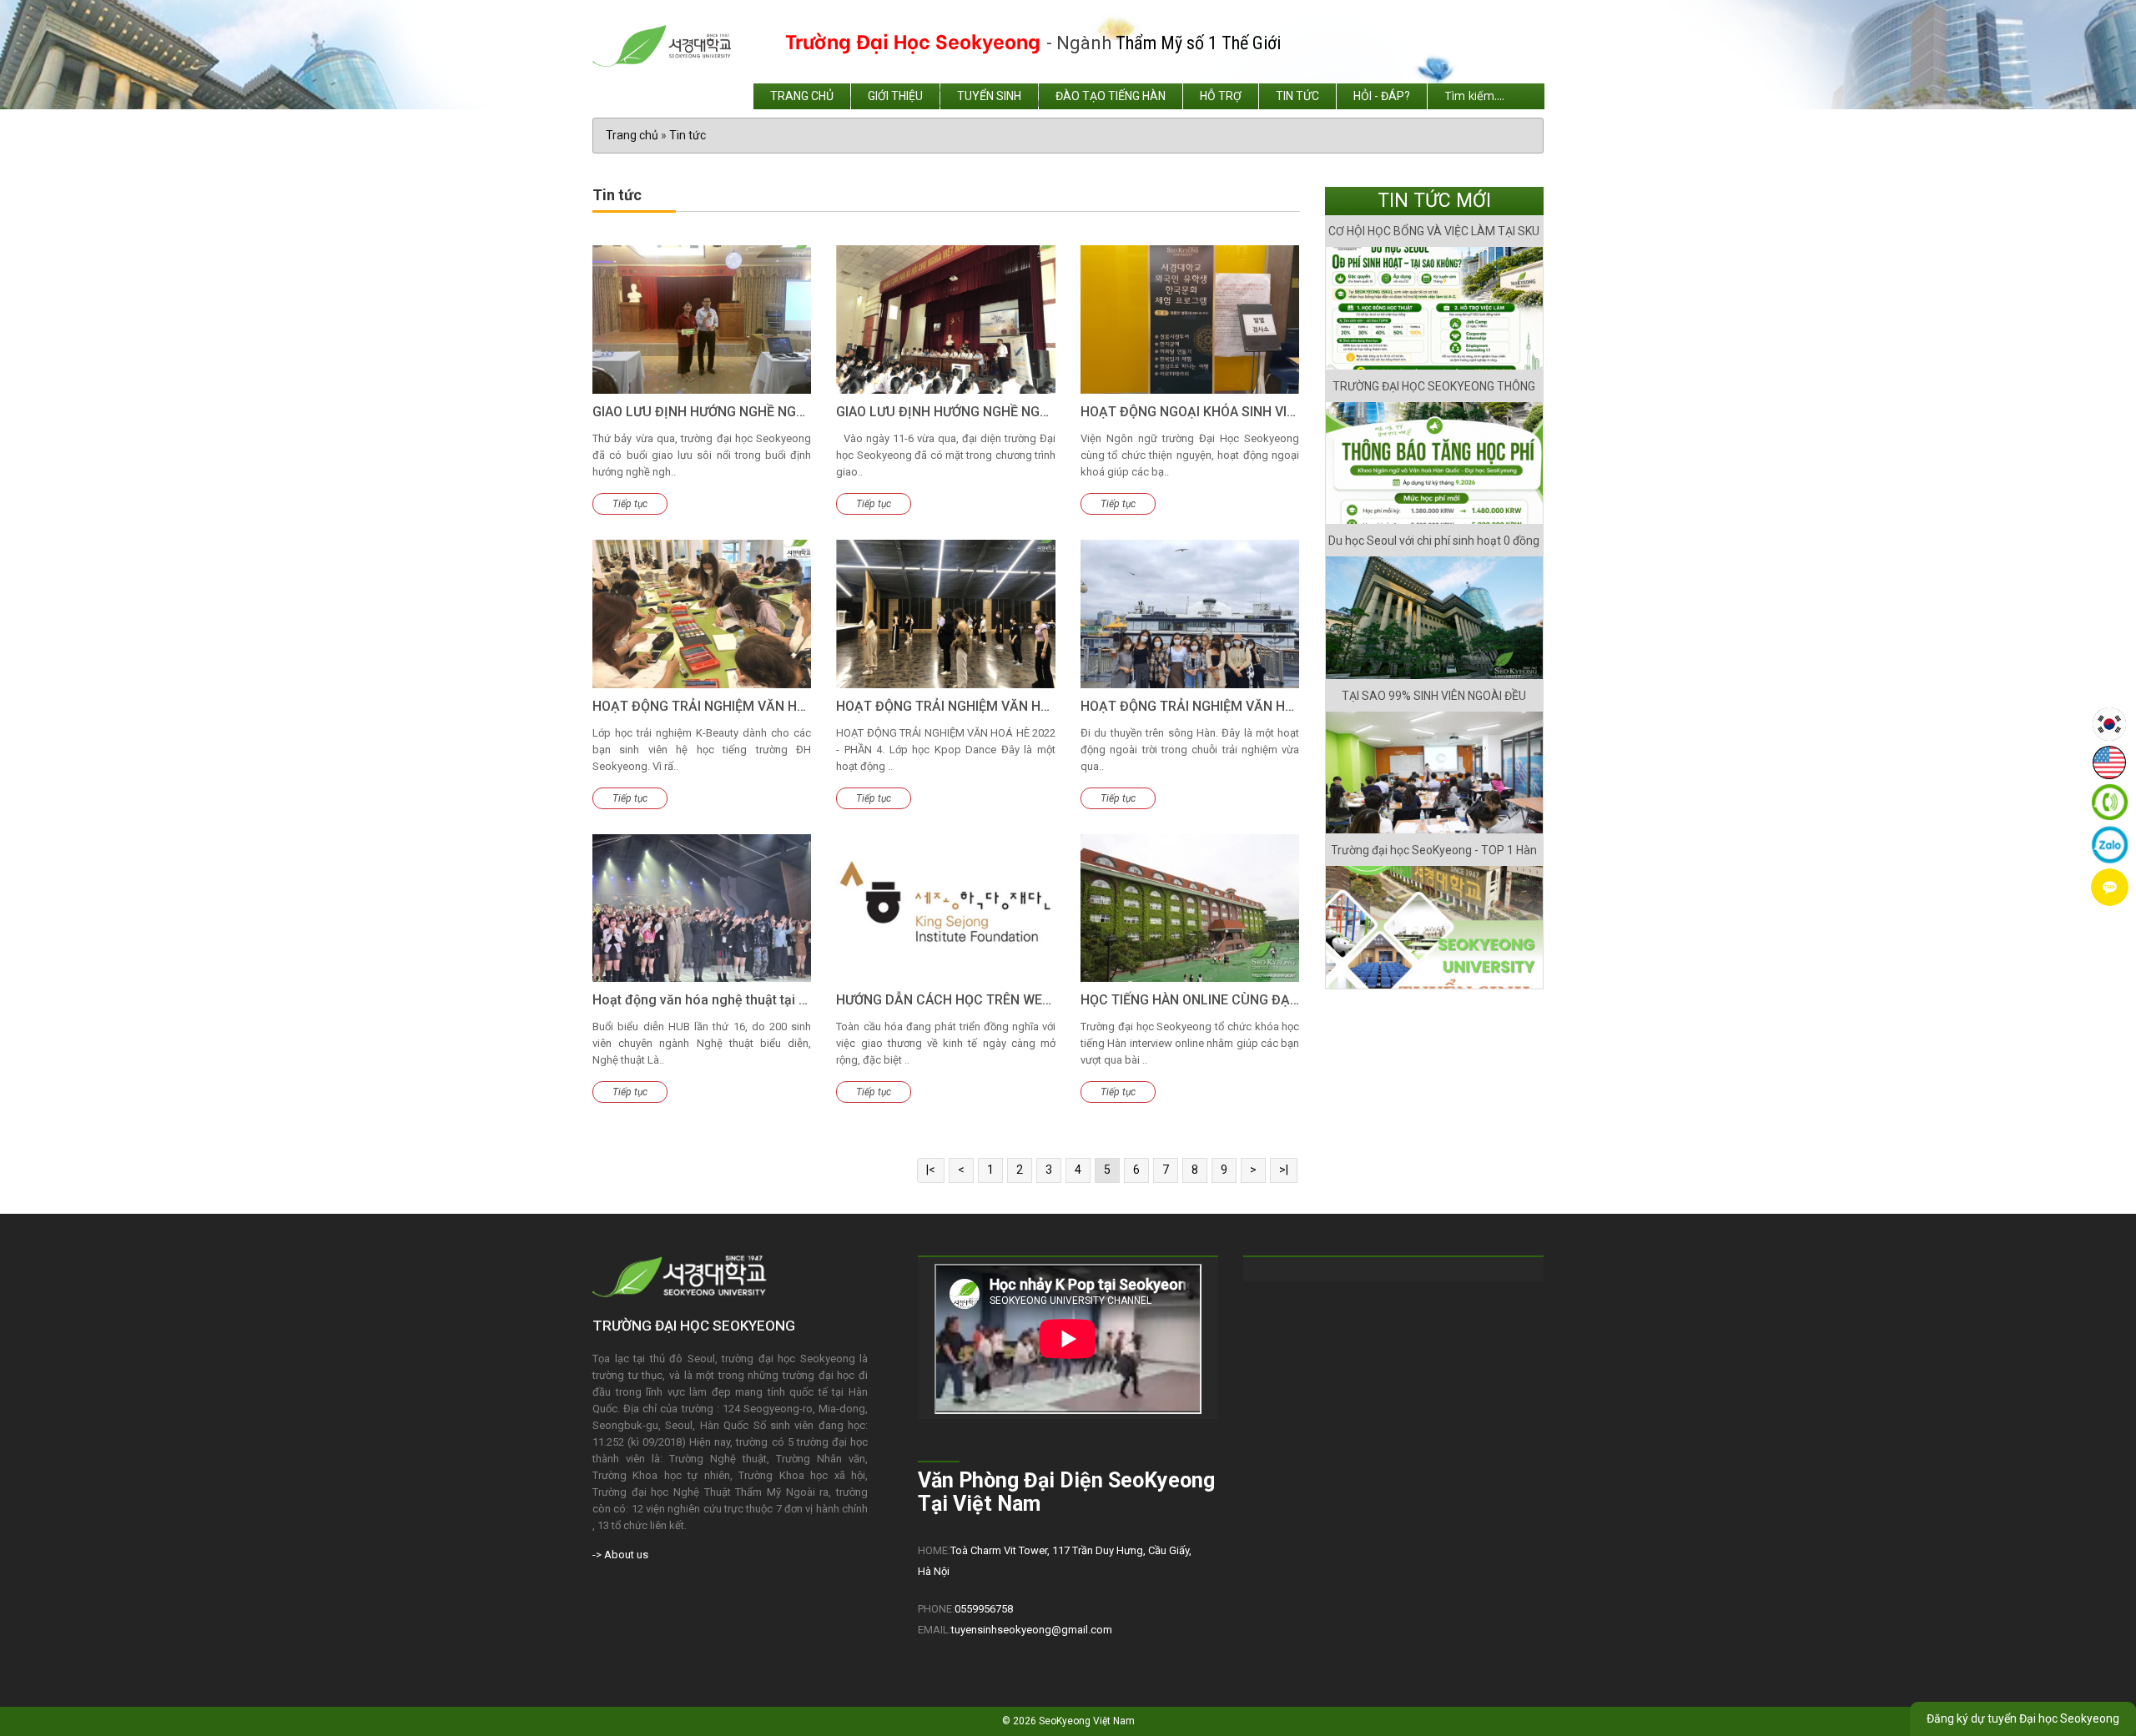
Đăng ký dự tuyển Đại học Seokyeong (2023, 1718)
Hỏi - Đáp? (1382, 96)
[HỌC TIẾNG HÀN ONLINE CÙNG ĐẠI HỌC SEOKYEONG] (1190, 908)
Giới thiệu (895, 96)
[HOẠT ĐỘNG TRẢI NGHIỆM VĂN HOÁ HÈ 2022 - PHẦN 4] (945, 614)
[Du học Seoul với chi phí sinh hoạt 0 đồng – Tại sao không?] (1435, 618)
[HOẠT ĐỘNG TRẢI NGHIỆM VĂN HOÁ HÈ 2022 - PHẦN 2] (702, 614)
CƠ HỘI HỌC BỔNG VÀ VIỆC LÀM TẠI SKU (1434, 231)
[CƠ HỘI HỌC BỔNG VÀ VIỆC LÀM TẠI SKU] (1435, 308)
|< (931, 1170)
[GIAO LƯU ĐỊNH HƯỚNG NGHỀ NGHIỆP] (702, 320)
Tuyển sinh (989, 96)
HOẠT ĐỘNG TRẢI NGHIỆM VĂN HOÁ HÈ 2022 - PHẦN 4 (1003, 706)
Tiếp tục (630, 504)
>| (1284, 1170)
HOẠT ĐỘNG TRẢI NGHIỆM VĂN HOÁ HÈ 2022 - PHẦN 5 (1247, 706)
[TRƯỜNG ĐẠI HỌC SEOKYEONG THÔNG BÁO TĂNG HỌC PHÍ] (1435, 463)
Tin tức (1297, 96)
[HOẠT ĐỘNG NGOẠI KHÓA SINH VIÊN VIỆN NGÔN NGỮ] (1190, 320)
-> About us (620, 1555)
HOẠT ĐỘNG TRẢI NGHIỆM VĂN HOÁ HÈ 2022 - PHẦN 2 (759, 706)
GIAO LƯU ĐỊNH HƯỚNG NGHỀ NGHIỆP (708, 412)
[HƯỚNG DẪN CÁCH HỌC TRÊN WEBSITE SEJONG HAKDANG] (945, 908)
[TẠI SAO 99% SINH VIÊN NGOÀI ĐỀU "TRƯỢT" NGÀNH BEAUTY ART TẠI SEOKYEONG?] (1435, 773)
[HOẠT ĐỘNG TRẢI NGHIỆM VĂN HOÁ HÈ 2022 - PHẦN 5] (1190, 614)
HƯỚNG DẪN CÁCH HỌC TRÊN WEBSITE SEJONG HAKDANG (1017, 1000)
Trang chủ (802, 96)
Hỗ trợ (1221, 96)
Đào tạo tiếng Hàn (1111, 96)
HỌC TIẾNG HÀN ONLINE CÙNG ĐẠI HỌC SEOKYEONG (1242, 1000)
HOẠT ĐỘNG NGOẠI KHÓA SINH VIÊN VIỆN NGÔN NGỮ (1243, 412)
